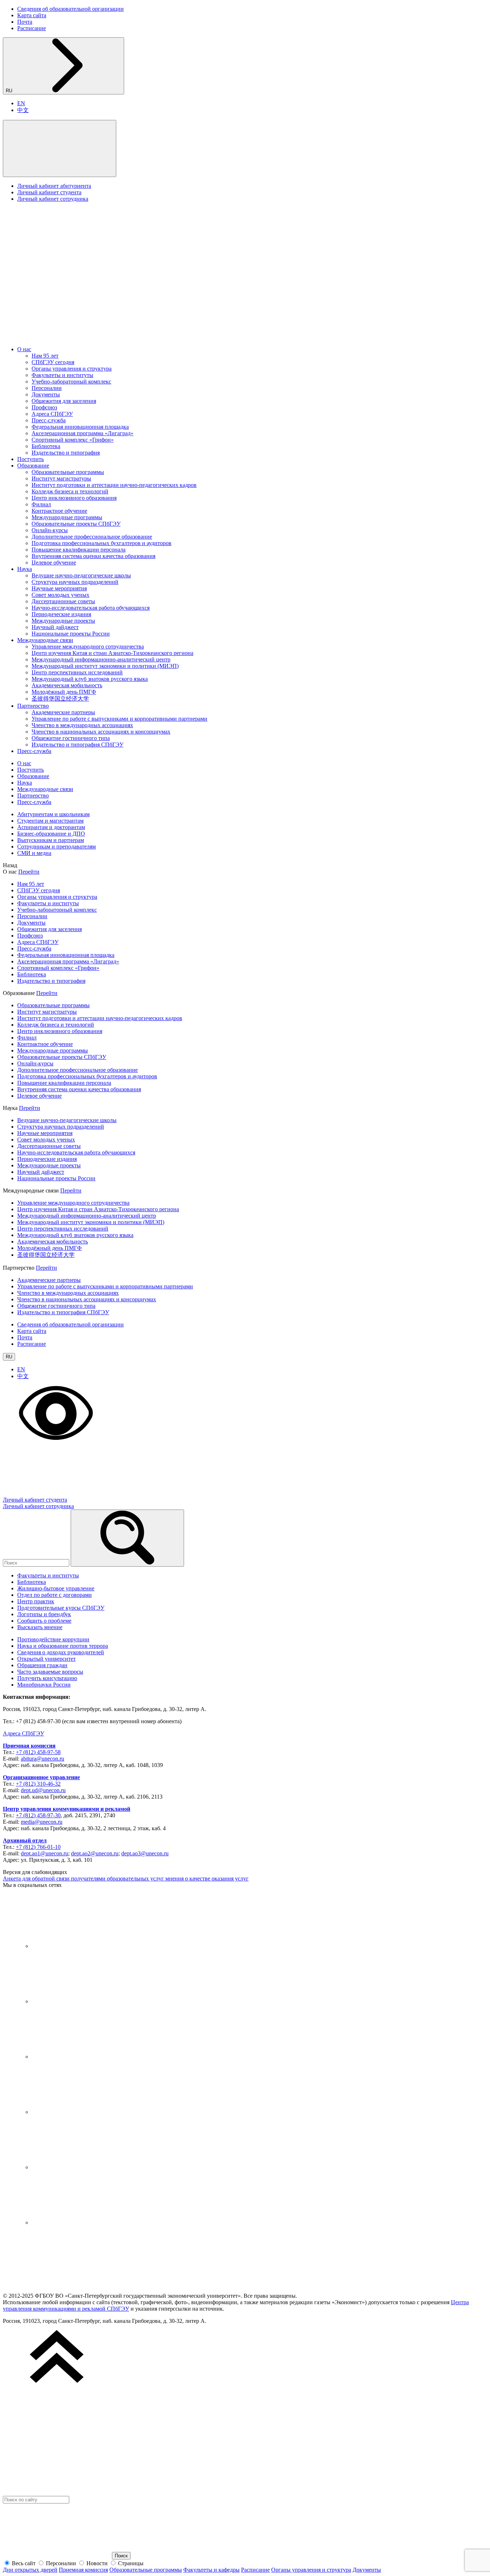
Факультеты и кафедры (211, 2570)
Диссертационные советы (63, 601)
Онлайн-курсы (50, 530)
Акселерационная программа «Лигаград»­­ (83, 433)
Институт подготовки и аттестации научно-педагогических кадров (114, 485)
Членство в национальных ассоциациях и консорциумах (101, 732)
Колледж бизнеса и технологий (70, 491)
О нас (24, 349)
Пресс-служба (49, 420)
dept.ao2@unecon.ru (95, 1853)
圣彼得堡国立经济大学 (60, 699)
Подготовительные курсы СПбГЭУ (61, 1608)
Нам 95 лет (45, 356)
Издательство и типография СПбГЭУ (77, 745)
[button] (60, 148)
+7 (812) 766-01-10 (38, 1847)
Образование (33, 466)
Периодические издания (61, 614)
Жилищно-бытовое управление (56, 1588)
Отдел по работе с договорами (55, 1595)
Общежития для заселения (64, 401)
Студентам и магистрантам (50, 821)
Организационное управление (41, 1777)
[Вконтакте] (85, 1946)
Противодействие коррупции (53, 1639)
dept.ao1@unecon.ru (44, 1853)
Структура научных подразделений (75, 582)
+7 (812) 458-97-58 (38, 1752)
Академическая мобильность (67, 685)
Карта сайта (32, 15)
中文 (23, 110)
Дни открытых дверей (30, 2570)
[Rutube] (85, 2167)
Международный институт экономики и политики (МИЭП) (105, 666)
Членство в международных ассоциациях (82, 725)
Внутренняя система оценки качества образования (93, 556)
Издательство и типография (66, 453)
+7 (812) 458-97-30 (38, 1815)
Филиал (41, 504)
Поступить (30, 459)
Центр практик (36, 1601)
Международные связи (45, 640)
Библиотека (46, 446)
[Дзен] (85, 2057)
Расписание (32, 28)
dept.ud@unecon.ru (43, 1790)
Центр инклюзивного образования (74, 498)
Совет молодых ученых (60, 595)
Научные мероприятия (59, 588)
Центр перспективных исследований (77, 672)
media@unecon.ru (42, 1822)
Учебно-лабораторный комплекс (71, 382)
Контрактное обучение (59, 511)
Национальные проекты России (71, 634)
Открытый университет (46, 1659)
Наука (25, 569)
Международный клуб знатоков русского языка (90, 679)
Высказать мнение (40, 1627)
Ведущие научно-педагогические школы (81, 575)
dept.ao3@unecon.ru (145, 1853)
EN (21, 103)
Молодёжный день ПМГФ (64, 692)
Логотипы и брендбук (44, 1614)
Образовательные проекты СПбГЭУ (76, 524)
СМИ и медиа (34, 853)
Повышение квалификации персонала (79, 550)
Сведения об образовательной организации (70, 9)
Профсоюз (44, 407)
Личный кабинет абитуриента (54, 186)
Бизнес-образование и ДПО (51, 834)
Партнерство (33, 706)
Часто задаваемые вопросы (50, 1672)
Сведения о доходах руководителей (61, 1652)
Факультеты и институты (62, 375)
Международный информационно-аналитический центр (101, 659)
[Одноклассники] (85, 2112)
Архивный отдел (25, 1840)
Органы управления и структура (72, 369)
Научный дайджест (55, 627)
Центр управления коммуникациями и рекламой (67, 1809)
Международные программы (67, 517)
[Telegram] (85, 2001)
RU (10, 91)
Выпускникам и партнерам (51, 840)
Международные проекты (63, 621)
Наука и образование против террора (63, 1646)
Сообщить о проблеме (44, 1621)
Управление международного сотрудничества (88, 647)
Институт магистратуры (61, 478)
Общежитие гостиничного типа (71, 738)
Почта (25, 22)
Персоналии (47, 388)
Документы (46, 394)
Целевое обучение (54, 562)
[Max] (85, 2222)
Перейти (29, 872)
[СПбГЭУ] (78, 337)
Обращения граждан (42, 1665)
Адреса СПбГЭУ (52, 414)
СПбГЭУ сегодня (53, 362)
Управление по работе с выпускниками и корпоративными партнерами (119, 719)
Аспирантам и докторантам (51, 827)
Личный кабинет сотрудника (53, 199)
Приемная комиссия (29, 1746)
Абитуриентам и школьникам (53, 814)
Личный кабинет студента (49, 192)
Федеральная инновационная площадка (80, 427)
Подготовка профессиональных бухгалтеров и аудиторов (102, 543)
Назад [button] (10, 865)
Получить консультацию (47, 1678)
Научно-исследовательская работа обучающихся (91, 608)
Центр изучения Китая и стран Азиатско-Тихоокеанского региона (112, 653)
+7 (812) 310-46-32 (38, 1784)
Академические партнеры (63, 712)
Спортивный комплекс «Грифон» (73, 440)
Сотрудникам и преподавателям (56, 847)
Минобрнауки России (44, 1685)
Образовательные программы (68, 472)
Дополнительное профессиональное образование (92, 537)
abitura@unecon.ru (43, 1759)
